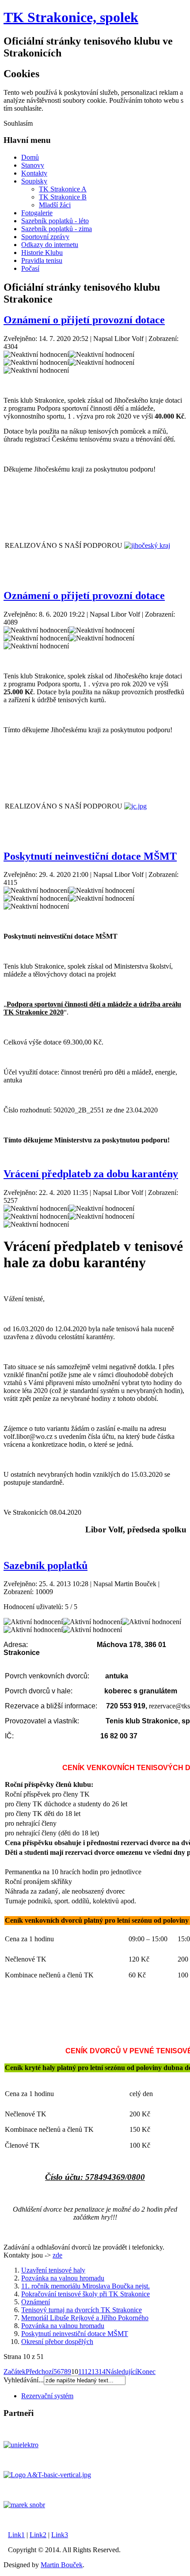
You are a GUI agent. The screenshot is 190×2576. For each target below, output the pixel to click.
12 (88, 2372)
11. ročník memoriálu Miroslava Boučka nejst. (85, 2286)
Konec (146, 2372)
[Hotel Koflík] (24, 2505)
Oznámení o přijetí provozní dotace (84, 320)
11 (81, 2372)
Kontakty (34, 173)
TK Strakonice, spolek (71, 17)
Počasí (30, 268)
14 (102, 2372)
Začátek (15, 2372)
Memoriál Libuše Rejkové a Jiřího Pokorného (85, 2318)
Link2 (38, 2535)
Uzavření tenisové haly (53, 2270)
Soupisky (34, 181)
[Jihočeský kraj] (147, 545)
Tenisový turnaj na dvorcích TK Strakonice (82, 2310)
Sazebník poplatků (46, 1565)
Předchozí (40, 2372)
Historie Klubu (42, 253)
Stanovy (33, 165)
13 (95, 2372)
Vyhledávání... (24, 2380)
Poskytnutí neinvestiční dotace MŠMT (90, 856)
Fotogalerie (37, 213)
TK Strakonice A (63, 189)
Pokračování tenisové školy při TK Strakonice (85, 2294)
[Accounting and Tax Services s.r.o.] (47, 2475)
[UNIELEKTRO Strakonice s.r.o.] (21, 2445)
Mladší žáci (55, 205)
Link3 (60, 2535)
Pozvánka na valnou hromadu (63, 2278)
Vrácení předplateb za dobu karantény (91, 1174)
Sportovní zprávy (45, 237)
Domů (30, 157)
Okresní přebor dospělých (57, 2342)
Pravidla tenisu (42, 260)
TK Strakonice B (63, 197)
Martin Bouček (62, 2565)
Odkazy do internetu (50, 245)
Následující (121, 2372)
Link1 (16, 2535)
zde (57, 2255)
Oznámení (36, 2302)
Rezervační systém (47, 2396)
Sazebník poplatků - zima (57, 229)
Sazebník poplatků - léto (55, 221)
